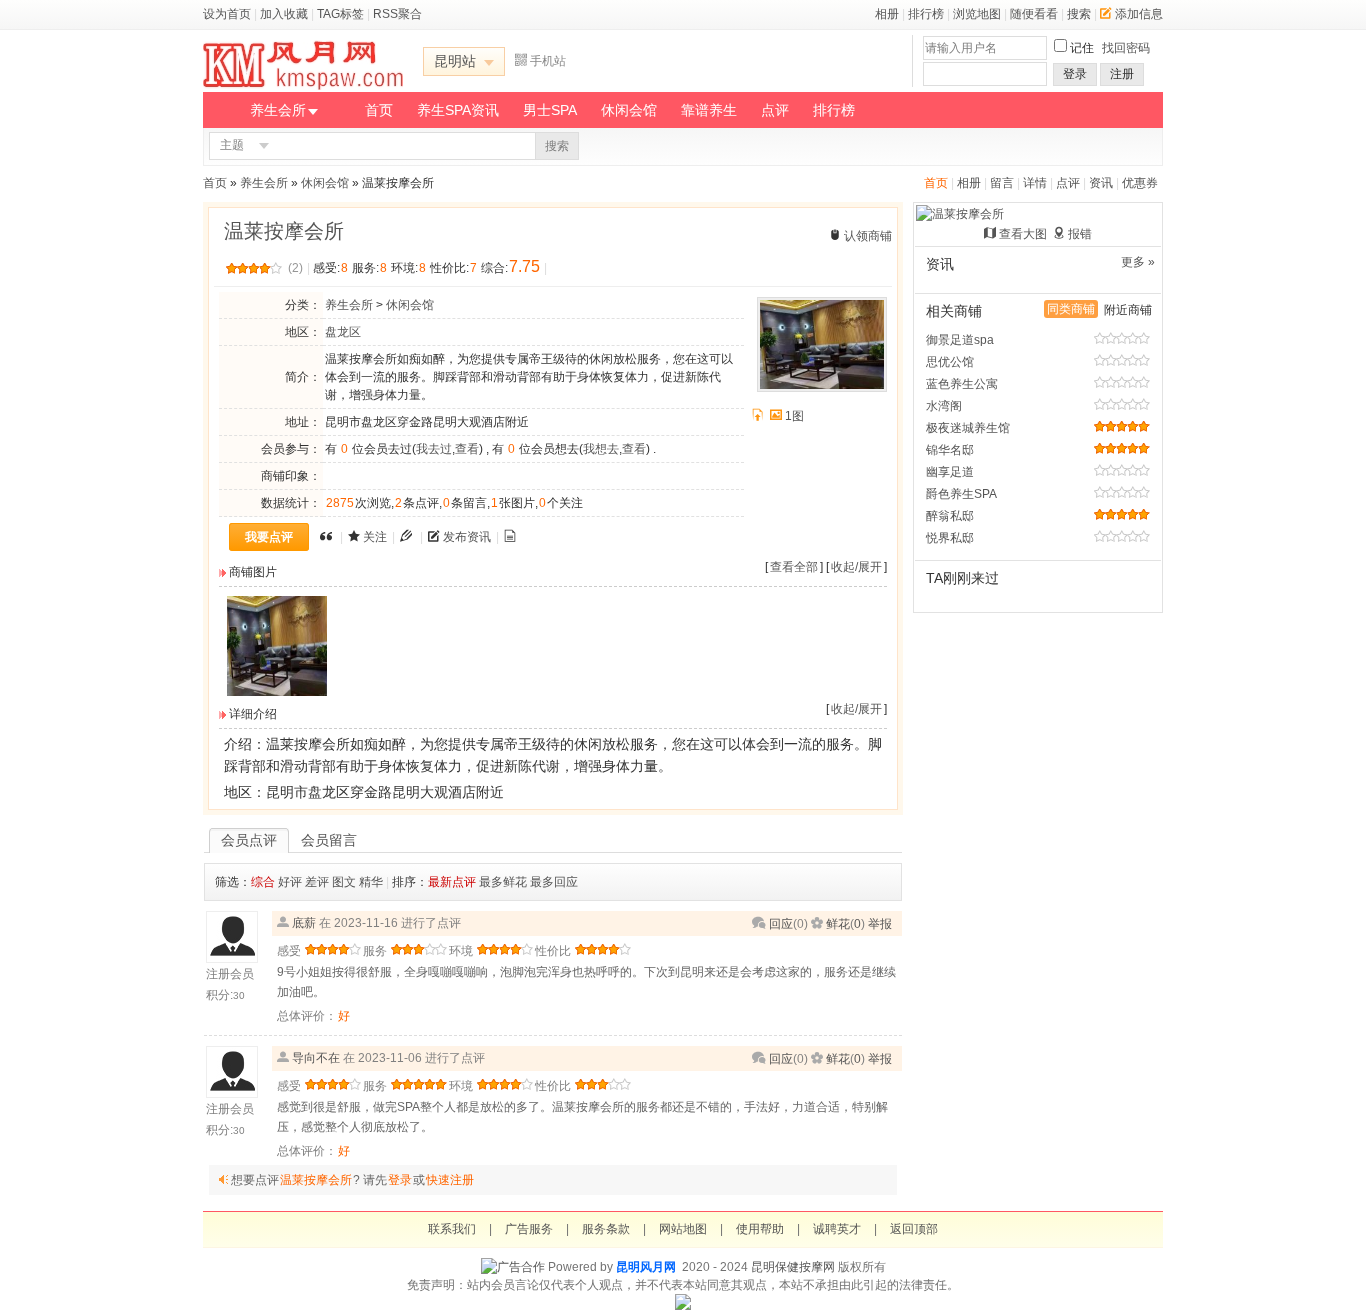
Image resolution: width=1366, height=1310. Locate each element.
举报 (880, 924)
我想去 (601, 449)
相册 (887, 14)
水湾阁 (944, 406)
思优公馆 (950, 362)
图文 (344, 882)
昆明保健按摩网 (793, 1267)
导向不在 (316, 1058)
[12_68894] (277, 692)
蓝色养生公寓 (962, 384)
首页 (379, 110)
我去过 (434, 449)
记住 (1082, 48)
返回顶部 (914, 1229)
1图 (794, 416)
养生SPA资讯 (458, 110)
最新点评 (452, 882)
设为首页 (227, 14)
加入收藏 (284, 14)
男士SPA (550, 110)
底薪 (304, 923)
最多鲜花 (503, 882)
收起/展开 (856, 567)
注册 (1122, 74)
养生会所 (278, 110)
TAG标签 (340, 14)
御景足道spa (960, 340)
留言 (1002, 183)
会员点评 (249, 840)
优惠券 (1140, 183)
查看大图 (1023, 234)
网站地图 (683, 1229)
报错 (1080, 234)
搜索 (1079, 14)
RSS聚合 (397, 14)
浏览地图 (977, 14)
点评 (775, 110)
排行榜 (926, 14)
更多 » (1138, 262)
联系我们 (452, 1229)
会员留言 (329, 840)
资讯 (1101, 183)
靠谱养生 (709, 110)
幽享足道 (950, 472)
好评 (290, 882)
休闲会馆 (629, 110)
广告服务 (529, 1229)
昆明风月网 (646, 1267)
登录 (1075, 74)
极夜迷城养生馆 (968, 428)
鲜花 (838, 924)
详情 (1035, 183)
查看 (467, 449)
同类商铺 (1071, 309)
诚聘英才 (837, 1229)
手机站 (548, 61)
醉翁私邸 (950, 516)
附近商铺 (1128, 310)
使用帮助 (760, 1229)
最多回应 (554, 882)
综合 (263, 882)
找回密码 (1126, 48)
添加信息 (1139, 14)
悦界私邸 (950, 538)
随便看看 (1034, 14)
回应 (781, 924)
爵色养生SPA (961, 494)
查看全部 (794, 567)
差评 (317, 882)
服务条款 (606, 1229)
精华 (371, 882)
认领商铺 (868, 236)
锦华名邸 (950, 450)
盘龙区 (343, 332)
